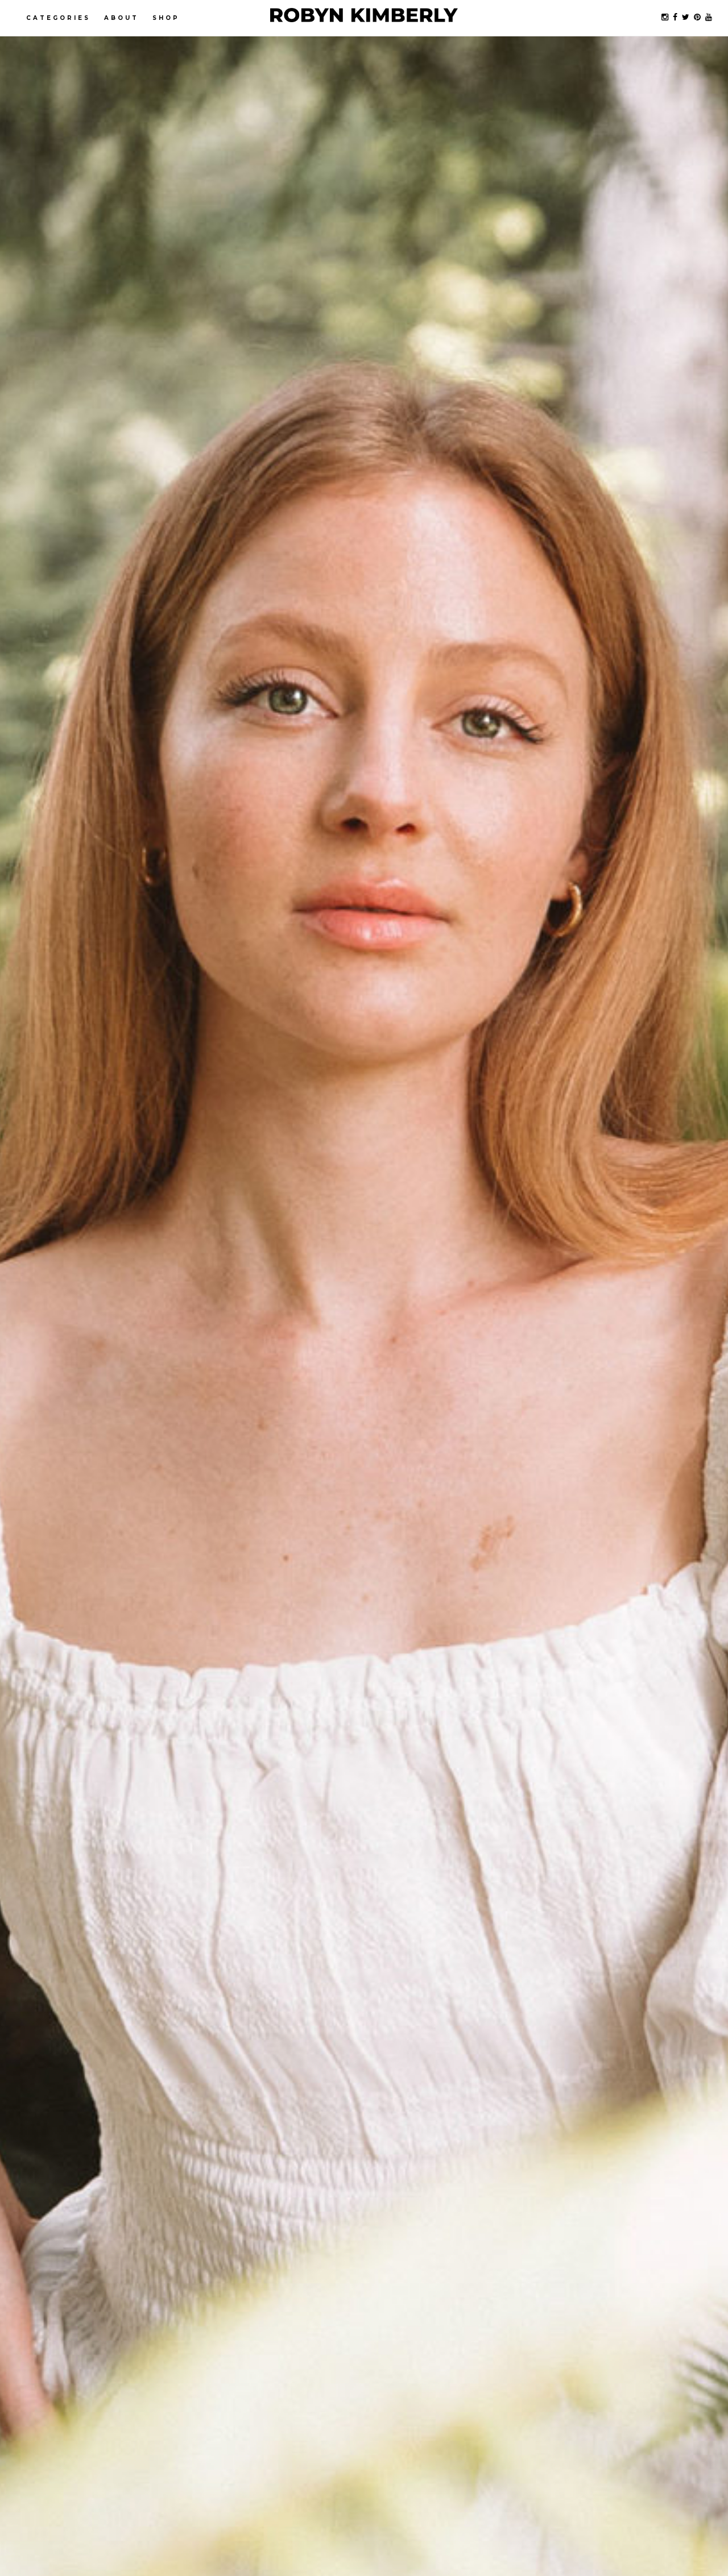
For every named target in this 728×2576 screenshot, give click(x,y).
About (121, 18)
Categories (58, 18)
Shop (166, 18)
